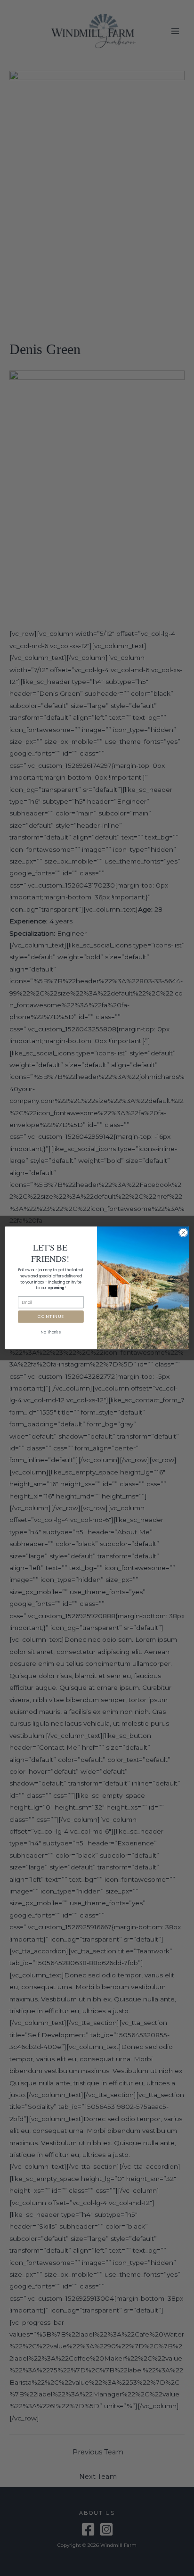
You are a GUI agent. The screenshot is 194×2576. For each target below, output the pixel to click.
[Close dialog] (183, 1233)
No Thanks (51, 1332)
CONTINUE (51, 1317)
